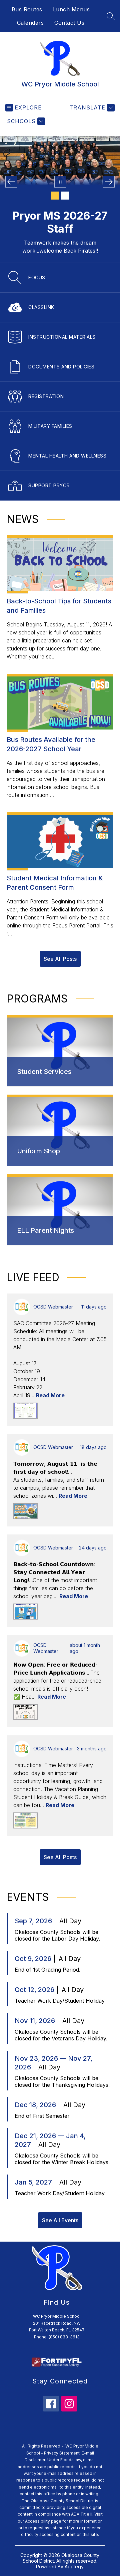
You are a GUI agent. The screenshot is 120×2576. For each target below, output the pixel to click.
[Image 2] (65, 196)
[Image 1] (55, 196)
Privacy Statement (62, 2453)
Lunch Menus (71, 9)
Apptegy (74, 2566)
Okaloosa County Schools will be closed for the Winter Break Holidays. (62, 2159)
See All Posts (60, 959)
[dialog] (60, 1051)
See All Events (60, 2220)
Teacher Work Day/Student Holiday (60, 2001)
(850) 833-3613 (64, 2337)
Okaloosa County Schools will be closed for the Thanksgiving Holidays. (62, 2081)
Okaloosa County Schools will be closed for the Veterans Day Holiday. (61, 2035)
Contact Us (69, 23)
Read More (50, 1395)
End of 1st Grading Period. (47, 1970)
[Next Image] (109, 182)
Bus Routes (27, 9)
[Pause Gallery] (60, 182)
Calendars (30, 23)
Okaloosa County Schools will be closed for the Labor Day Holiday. (57, 1935)
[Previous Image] (11, 182)
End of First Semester (42, 2116)
